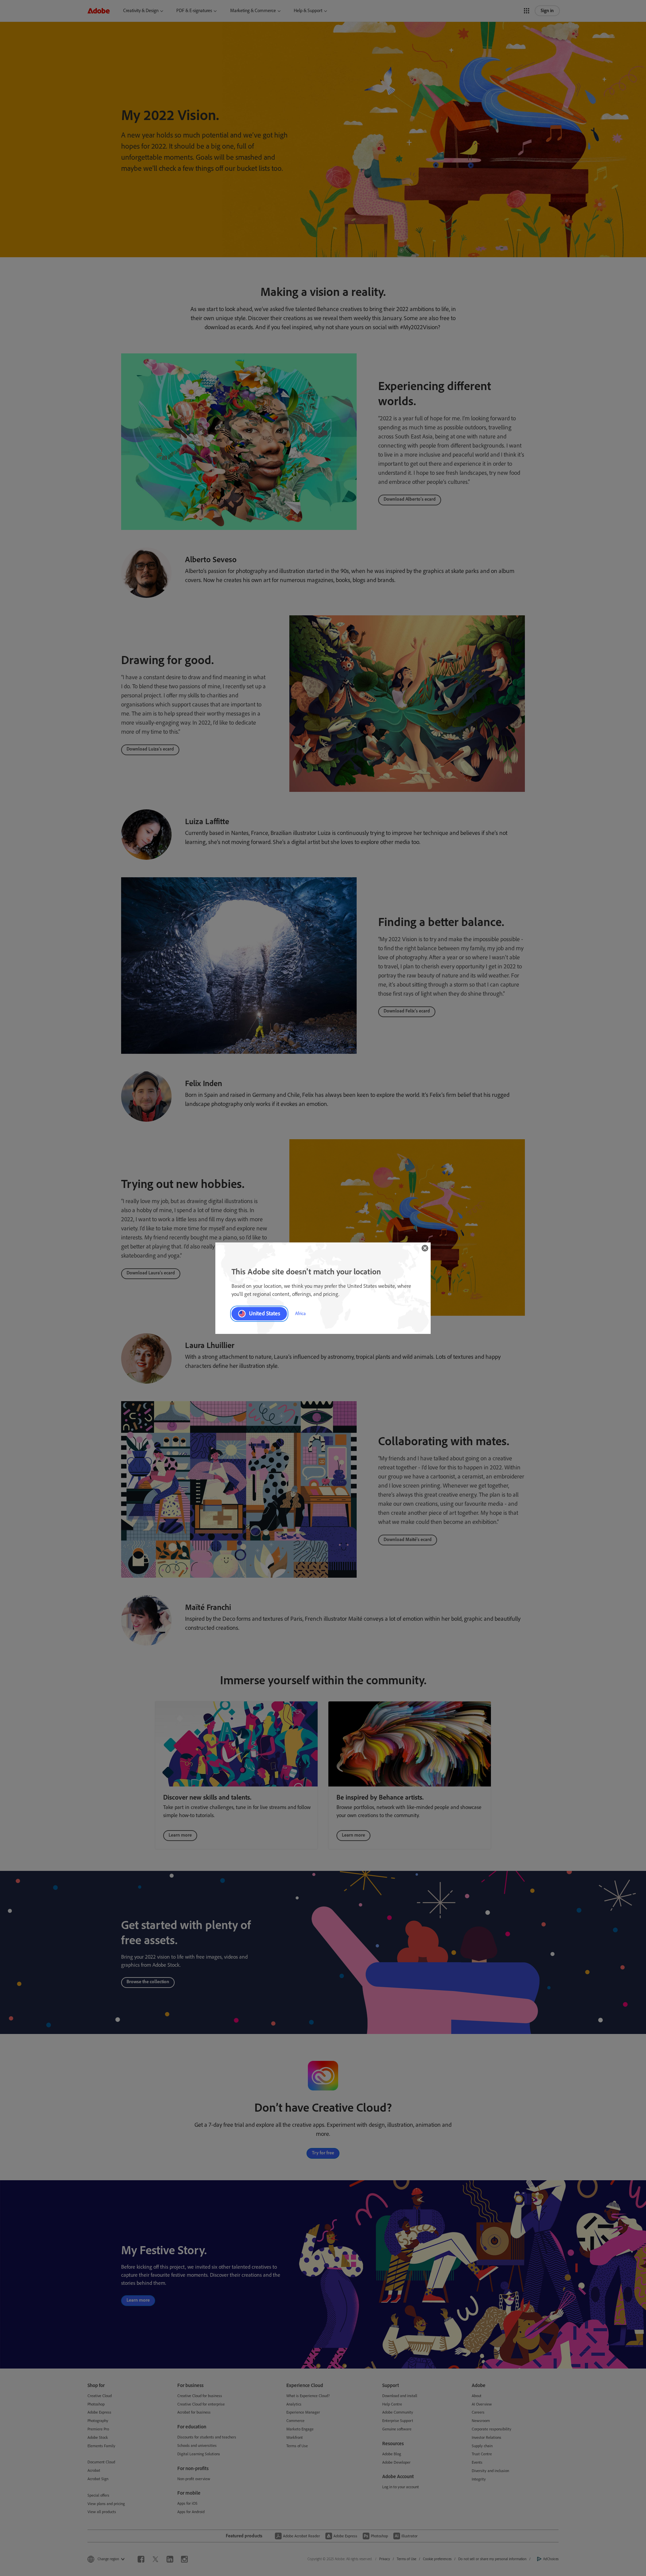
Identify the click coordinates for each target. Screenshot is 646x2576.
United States (265, 1313)
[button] (425, 1248)
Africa (300, 1314)
